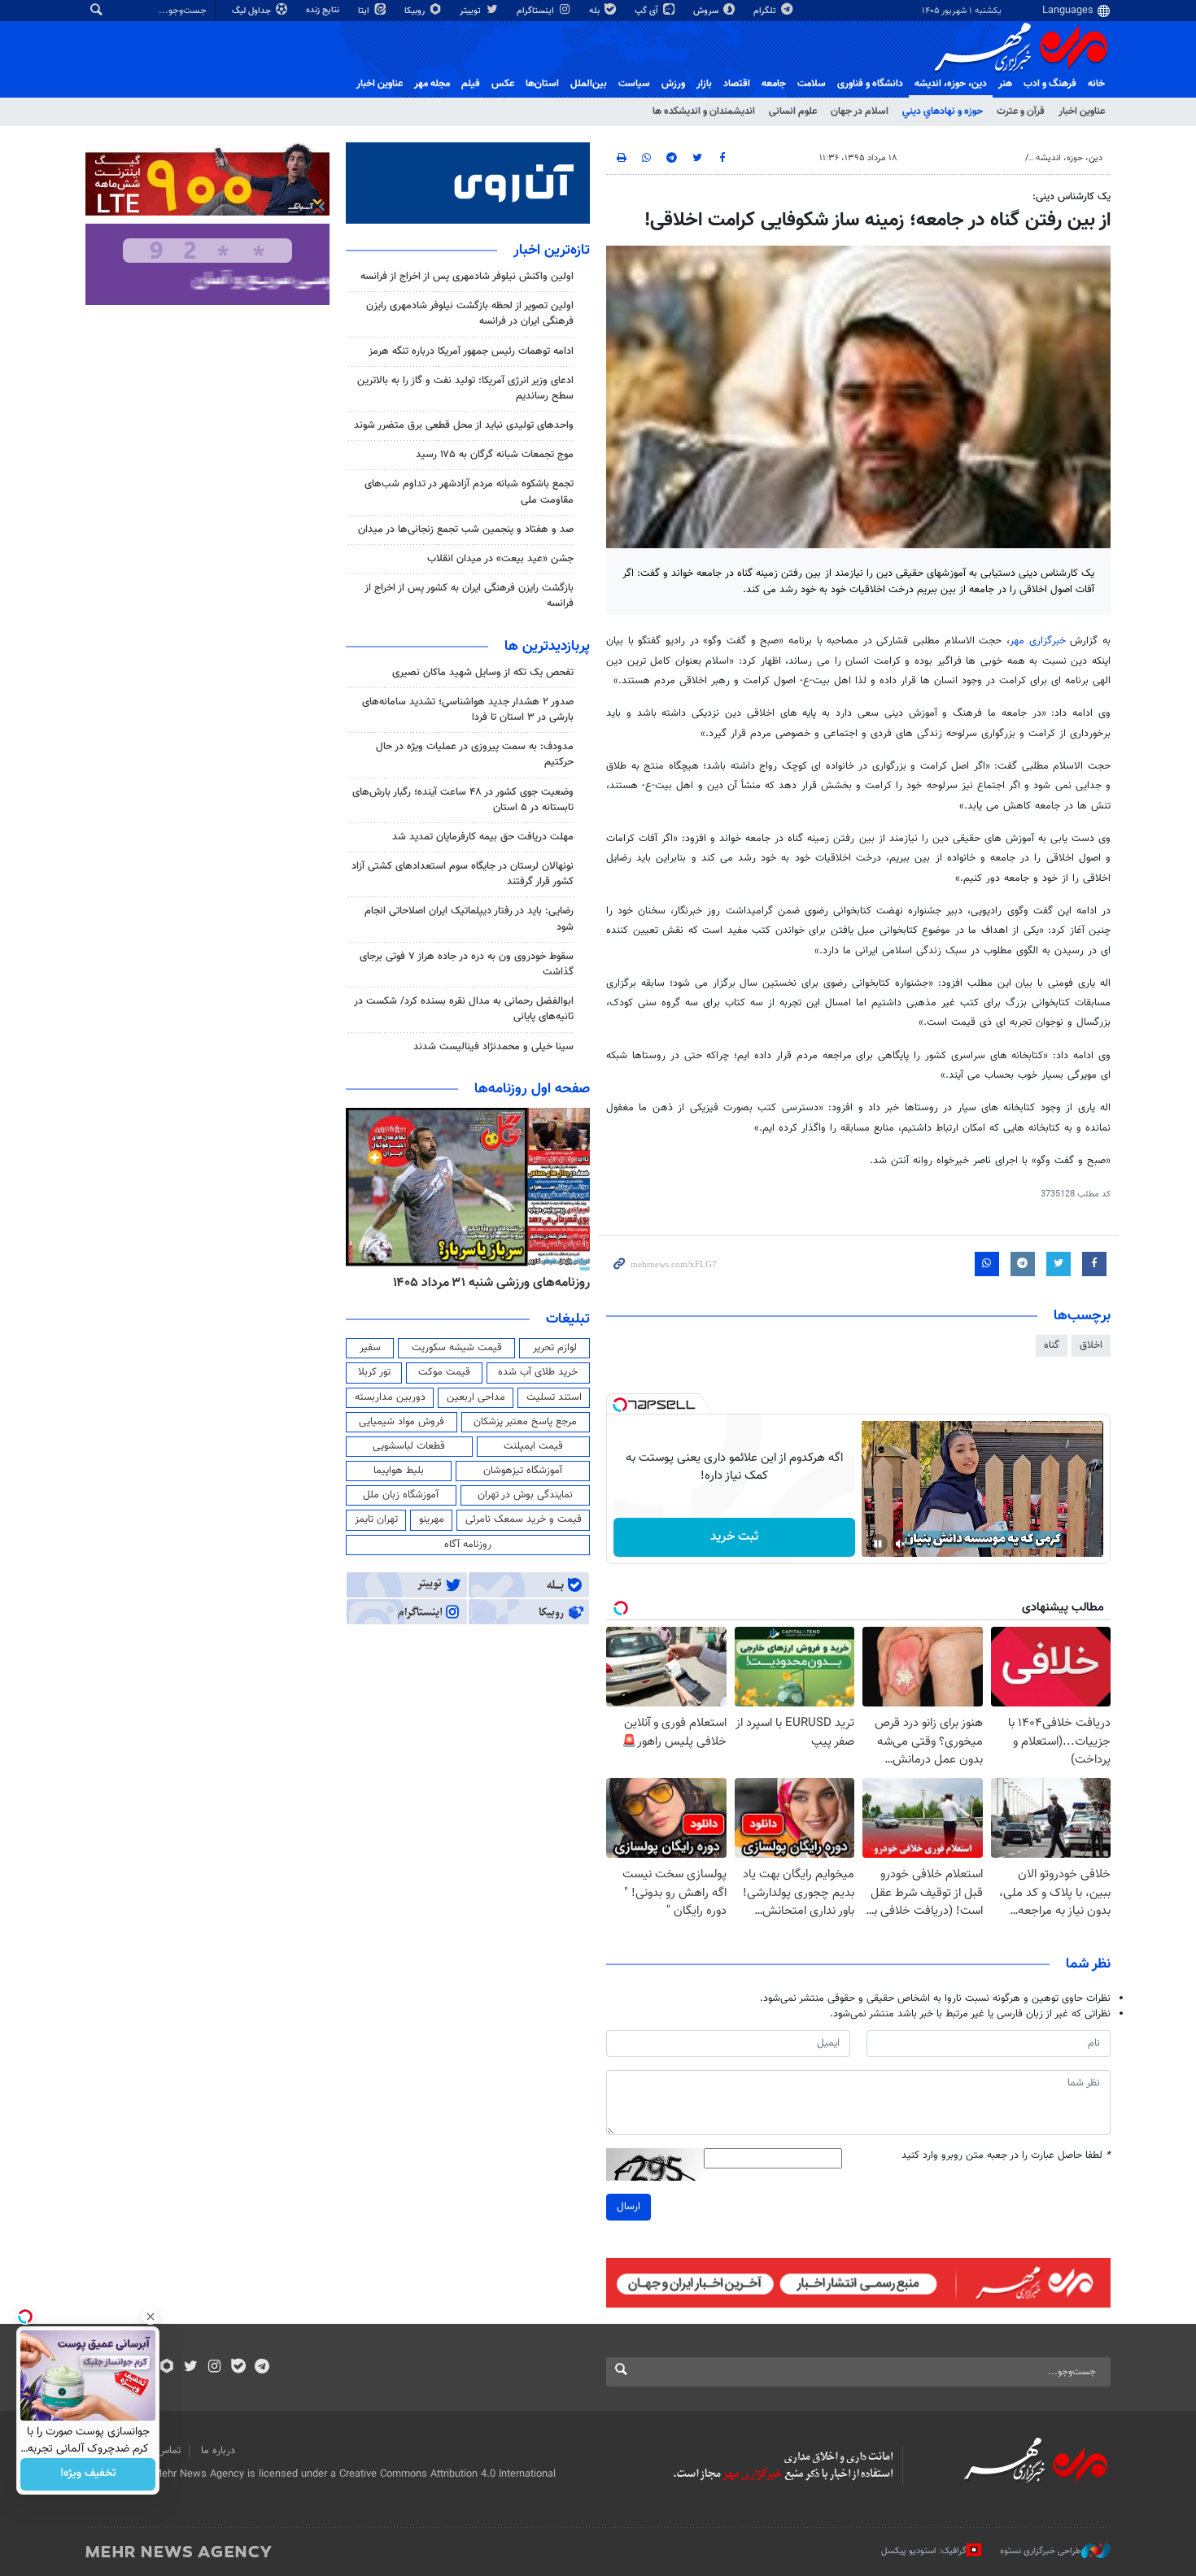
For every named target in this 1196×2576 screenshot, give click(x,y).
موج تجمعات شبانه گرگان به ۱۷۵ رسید (495, 455)
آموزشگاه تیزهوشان (523, 1471)
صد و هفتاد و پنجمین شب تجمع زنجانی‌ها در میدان (466, 530)
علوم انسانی (793, 111)
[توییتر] (191, 2368)
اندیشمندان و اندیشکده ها (704, 111)
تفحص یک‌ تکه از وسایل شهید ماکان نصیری (483, 673)
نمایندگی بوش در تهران (525, 1495)
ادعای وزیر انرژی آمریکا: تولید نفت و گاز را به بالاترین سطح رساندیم (465, 388)
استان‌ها (542, 84)
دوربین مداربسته (390, 1397)
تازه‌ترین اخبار (552, 251)
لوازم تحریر (555, 1348)
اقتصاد (737, 84)
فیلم (471, 84)
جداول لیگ (253, 11)
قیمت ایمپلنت (533, 1446)
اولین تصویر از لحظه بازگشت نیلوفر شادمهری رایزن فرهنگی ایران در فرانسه (470, 314)
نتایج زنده (324, 10)
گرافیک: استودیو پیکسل (924, 2551)
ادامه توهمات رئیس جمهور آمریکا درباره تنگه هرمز (471, 351)
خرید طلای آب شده (538, 1372)
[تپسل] (620, 1405)
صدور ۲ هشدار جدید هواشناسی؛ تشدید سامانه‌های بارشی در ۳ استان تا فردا (468, 710)
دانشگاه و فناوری (870, 84)
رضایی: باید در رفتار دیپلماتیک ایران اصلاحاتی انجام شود (469, 919)
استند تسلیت (554, 1397)
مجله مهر (432, 84)
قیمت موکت (444, 1372)
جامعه (774, 84)
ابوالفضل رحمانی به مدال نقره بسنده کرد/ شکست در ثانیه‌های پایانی (464, 1009)
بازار (704, 84)
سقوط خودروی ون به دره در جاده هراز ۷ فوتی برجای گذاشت (467, 964)
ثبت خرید (734, 1537)
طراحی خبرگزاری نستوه (1041, 2551)
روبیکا (416, 11)
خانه (1096, 84)
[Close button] (151, 2317)
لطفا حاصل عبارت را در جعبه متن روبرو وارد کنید (1006, 2156)
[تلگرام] (262, 2368)
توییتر (471, 11)
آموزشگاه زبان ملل (401, 1495)
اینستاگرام (537, 11)
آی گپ (648, 11)
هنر (1005, 84)
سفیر (370, 1348)
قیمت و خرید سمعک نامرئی (524, 1519)
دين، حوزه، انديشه (951, 84)
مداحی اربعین (476, 1397)
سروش (707, 11)
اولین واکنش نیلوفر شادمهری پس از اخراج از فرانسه (467, 277)
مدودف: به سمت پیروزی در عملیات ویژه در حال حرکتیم (475, 754)
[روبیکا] (167, 2368)
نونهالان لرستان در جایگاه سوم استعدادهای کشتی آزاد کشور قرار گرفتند (463, 874)
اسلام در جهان (860, 111)
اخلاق (1091, 1345)
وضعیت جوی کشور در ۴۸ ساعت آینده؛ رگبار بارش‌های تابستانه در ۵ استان (463, 800)
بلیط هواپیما (399, 1471)
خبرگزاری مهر (1038, 641)
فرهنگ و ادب (1050, 84)
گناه (1052, 1345)
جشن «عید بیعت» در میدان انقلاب (500, 559)
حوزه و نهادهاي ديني (943, 111)
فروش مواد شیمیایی (402, 1422)
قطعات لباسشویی (409, 1446)
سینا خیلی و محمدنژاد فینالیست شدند (493, 1047)
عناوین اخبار (1082, 111)
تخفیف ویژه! (88, 2474)
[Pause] (878, 1544)
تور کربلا (374, 1372)
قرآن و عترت (1021, 111)
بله (596, 11)
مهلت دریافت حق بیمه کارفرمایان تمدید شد (483, 837)
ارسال (629, 2207)
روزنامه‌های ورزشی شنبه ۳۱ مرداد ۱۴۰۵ (491, 1283)
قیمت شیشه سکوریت (457, 1348)
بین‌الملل (589, 84)
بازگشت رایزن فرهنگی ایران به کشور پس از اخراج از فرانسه (469, 596)
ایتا (365, 11)
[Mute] (901, 1544)
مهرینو (432, 1519)
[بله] (238, 2368)
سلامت (812, 84)
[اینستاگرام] (214, 2368)
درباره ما (218, 2451)
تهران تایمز (376, 1519)
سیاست (634, 84)
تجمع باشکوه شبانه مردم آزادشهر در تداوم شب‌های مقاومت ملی (469, 492)
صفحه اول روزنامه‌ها (532, 1089)
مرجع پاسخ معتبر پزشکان (525, 1422)
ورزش (673, 84)
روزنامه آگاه (468, 1545)
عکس (503, 84)
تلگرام (766, 11)
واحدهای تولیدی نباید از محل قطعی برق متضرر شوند (464, 425)
